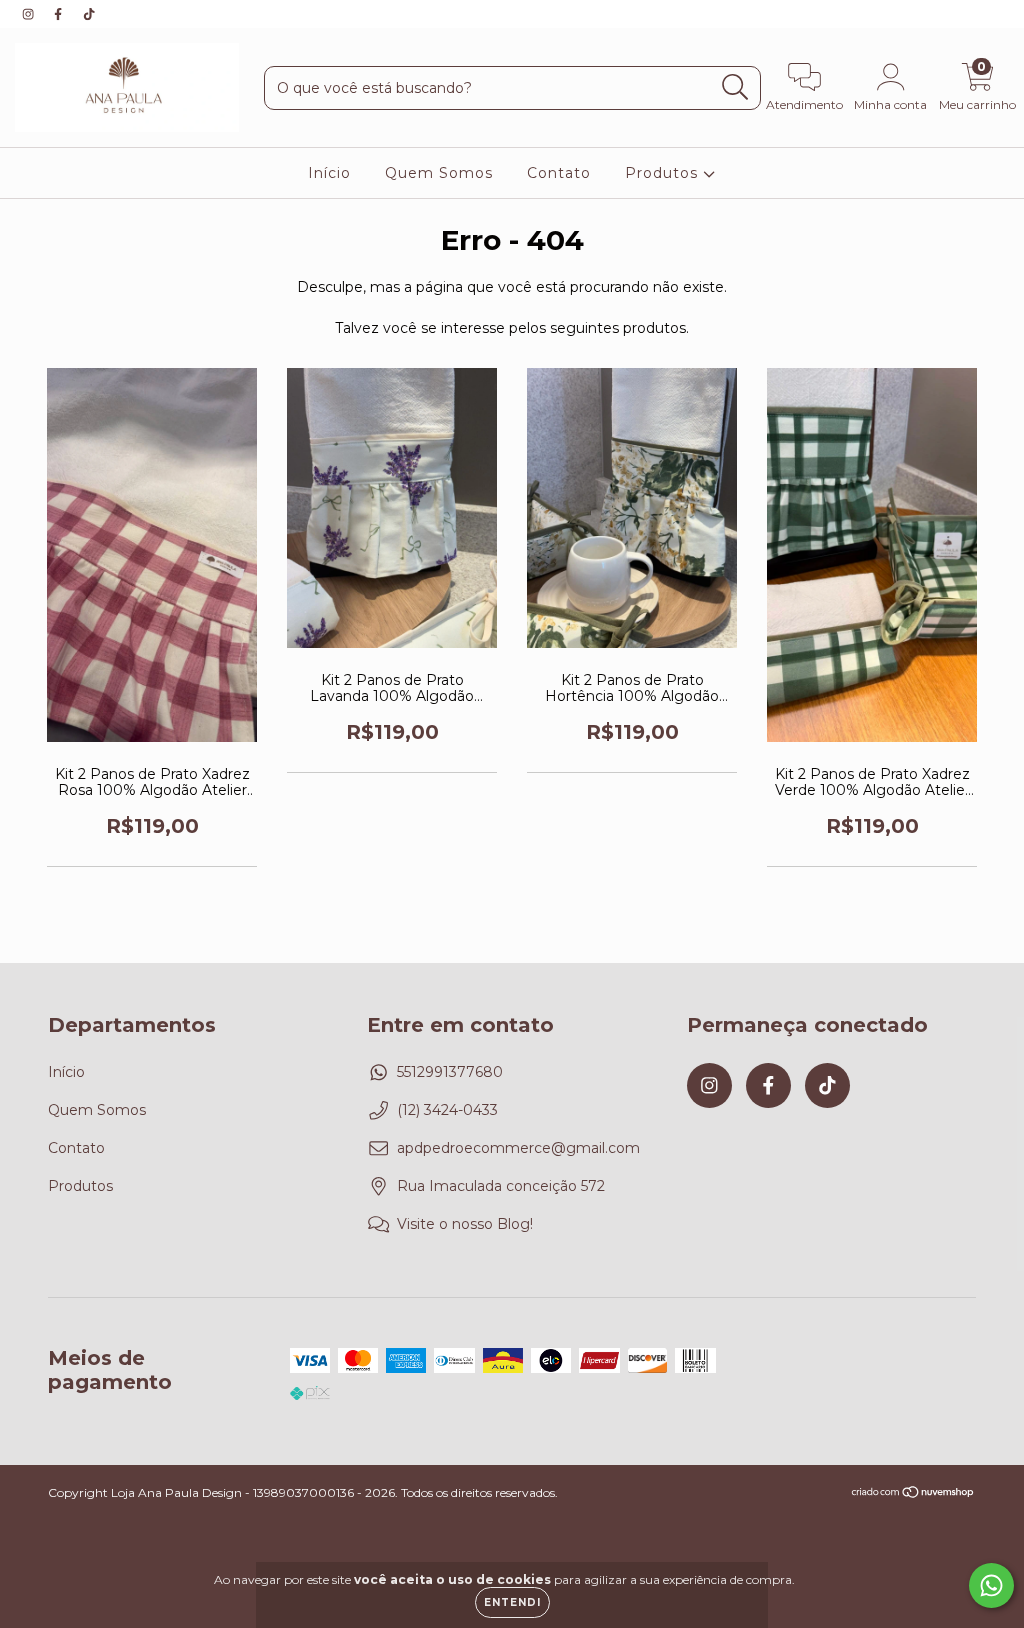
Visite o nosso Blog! (465, 1224)
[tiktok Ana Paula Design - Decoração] (89, 14)
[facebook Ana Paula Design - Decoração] (60, 14)
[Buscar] (735, 87)
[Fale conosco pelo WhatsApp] (991, 1585)
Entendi (512, 1602)
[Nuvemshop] (913, 1494)
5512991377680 (450, 1072)
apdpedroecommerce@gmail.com (518, 1148)
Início (329, 173)
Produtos (664, 173)
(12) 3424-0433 (447, 1110)
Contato (559, 173)
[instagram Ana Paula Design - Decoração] (30, 14)
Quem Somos (439, 173)
